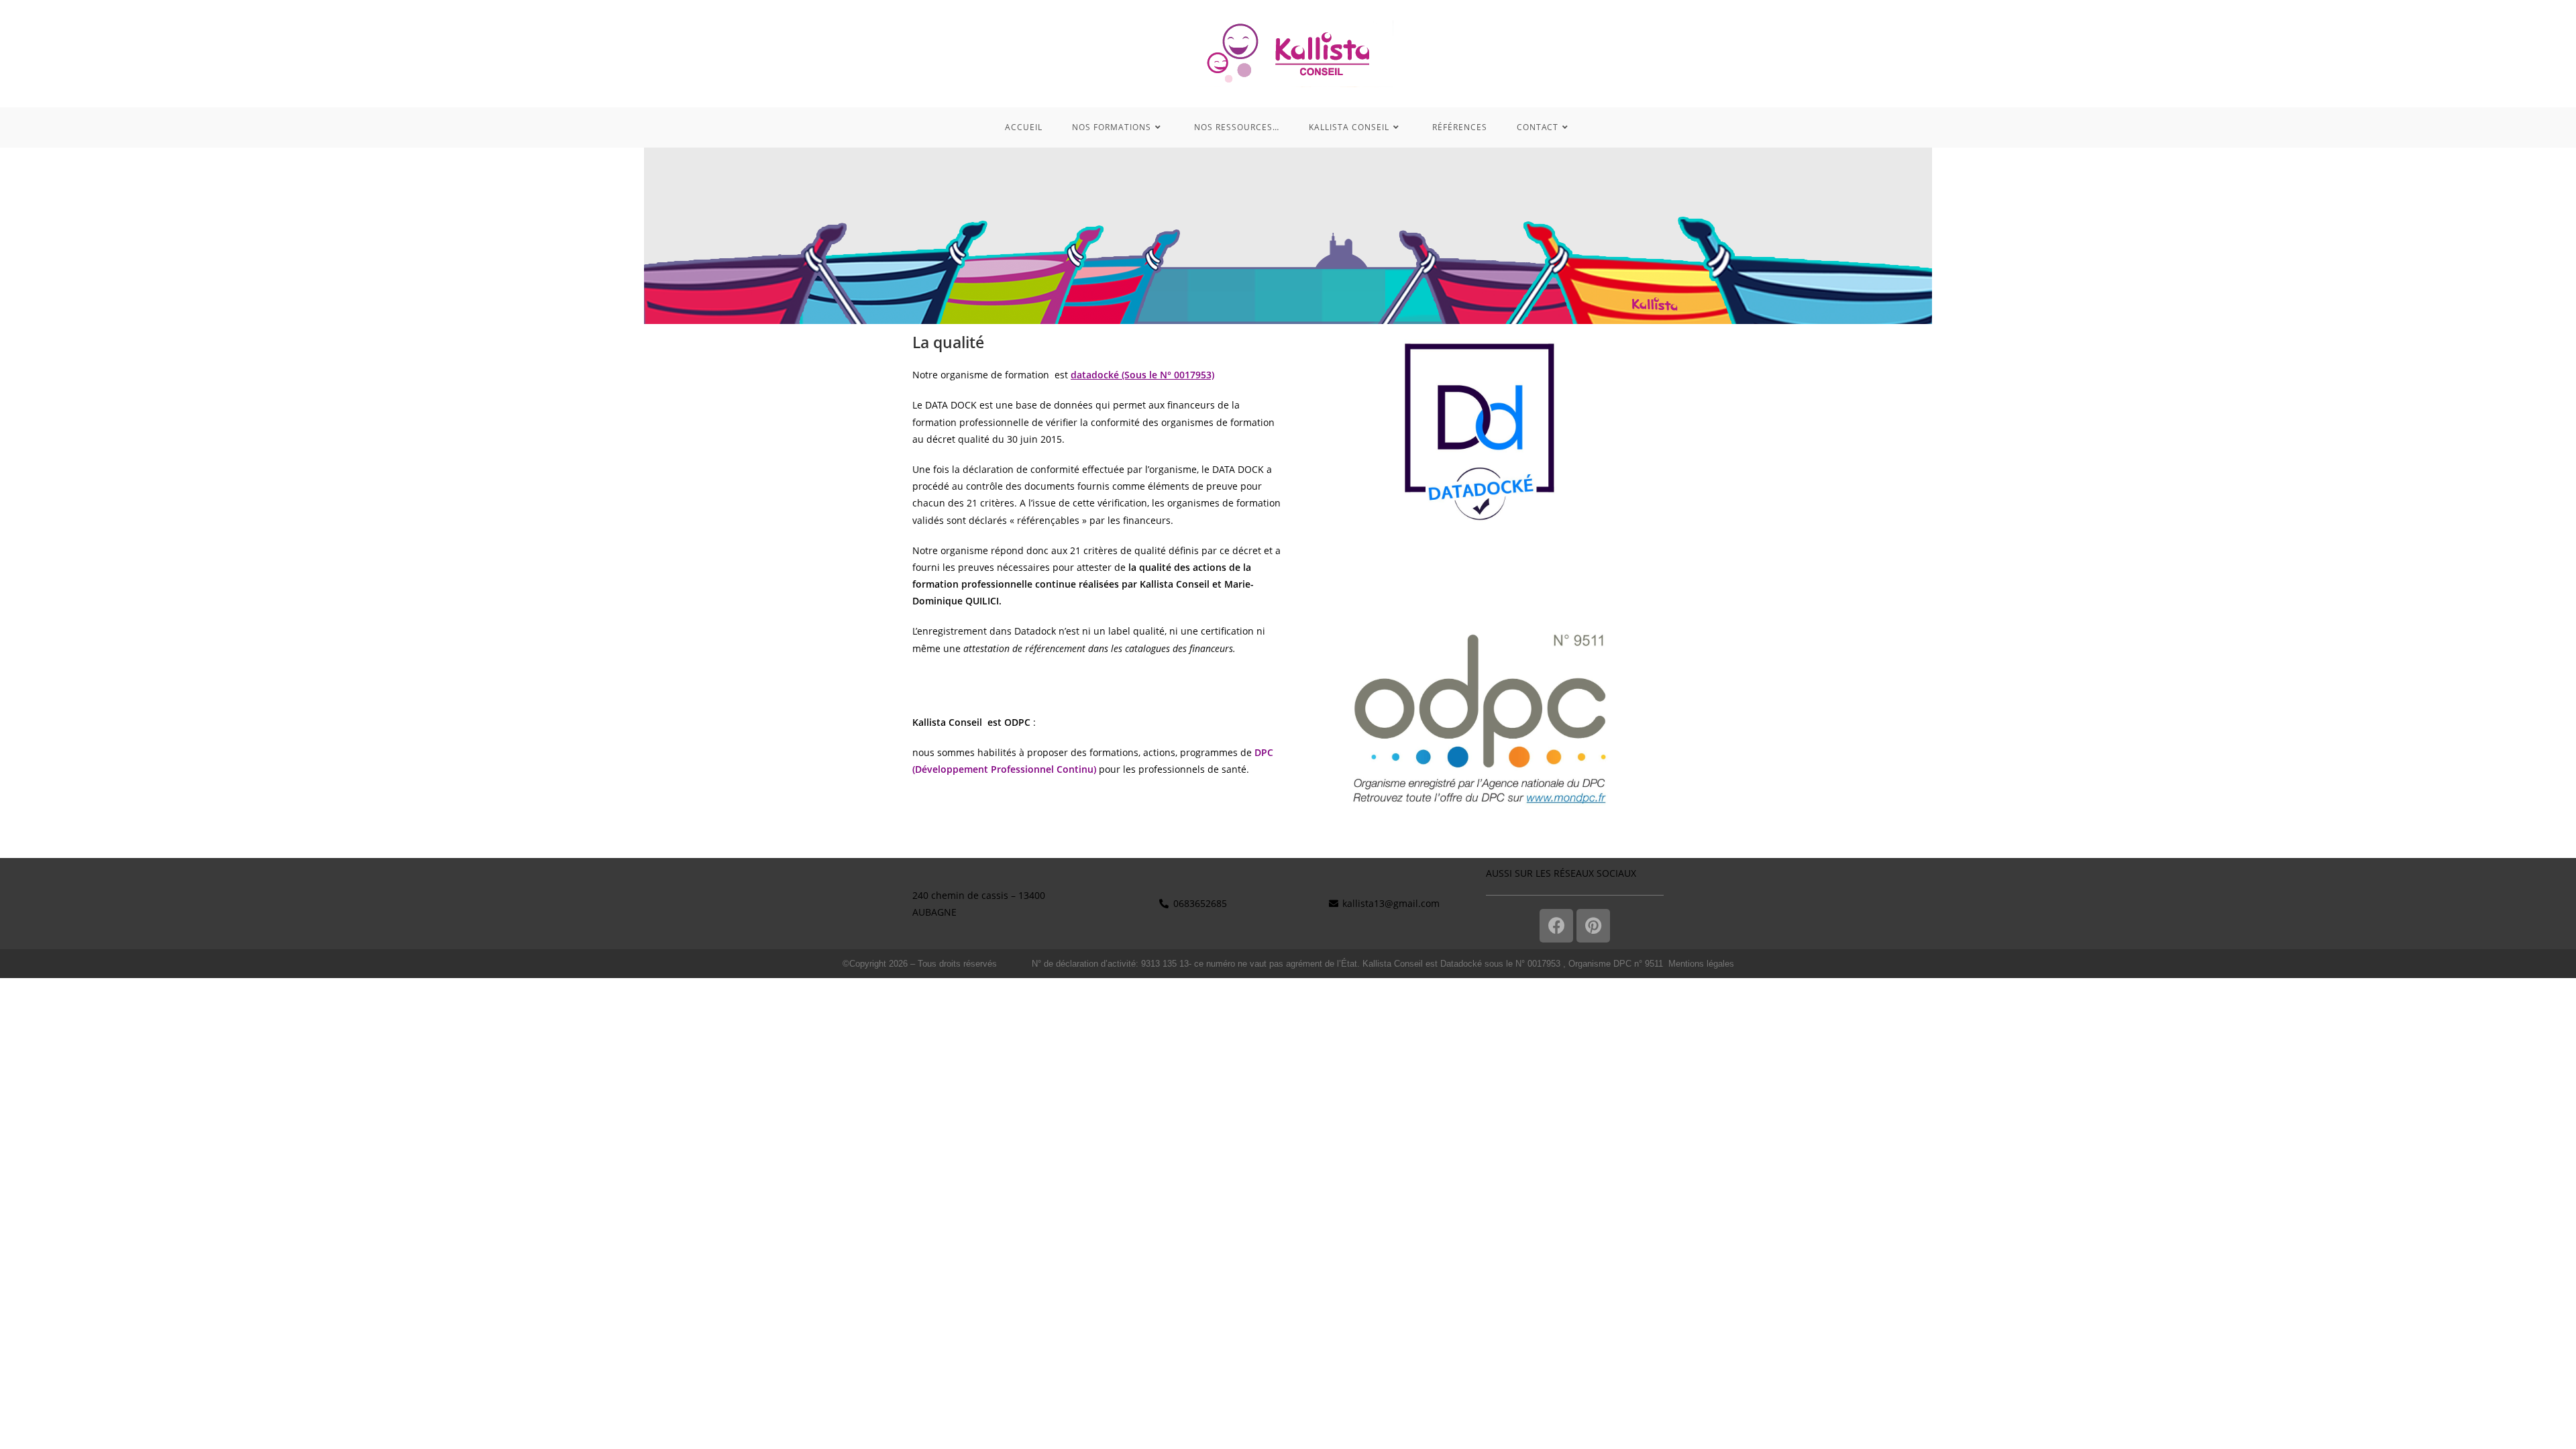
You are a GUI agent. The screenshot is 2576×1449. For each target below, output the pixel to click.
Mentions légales (1701, 964)
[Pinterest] (1593, 926)
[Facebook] (1556, 926)
